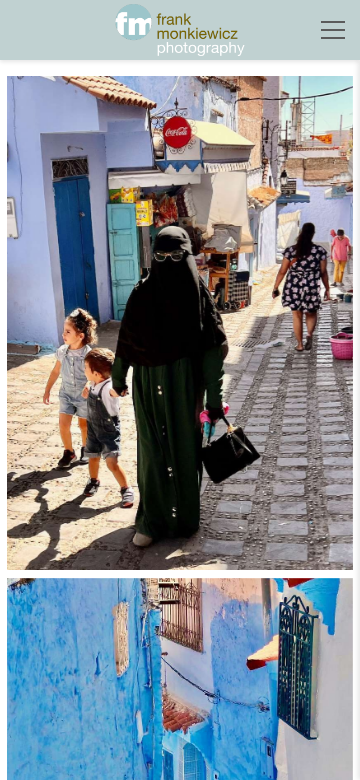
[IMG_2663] (180, 323)
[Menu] (333, 30)
